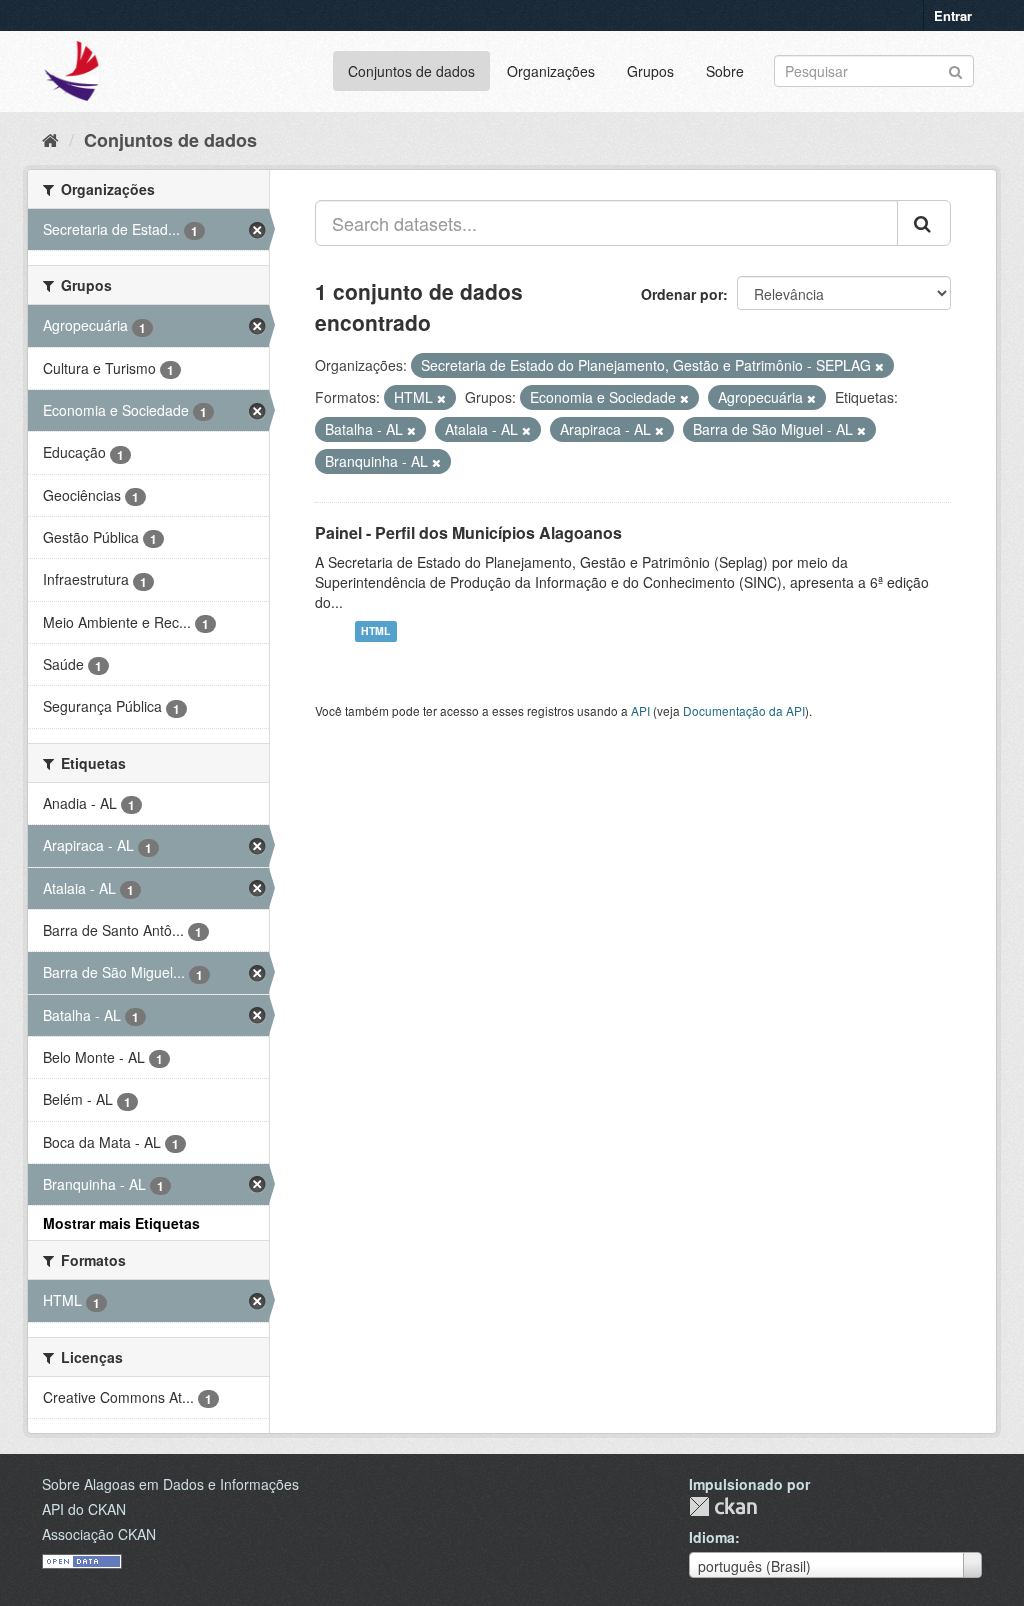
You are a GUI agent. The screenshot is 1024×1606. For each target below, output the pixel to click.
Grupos (650, 71)
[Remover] (879, 366)
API (640, 710)
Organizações (551, 71)
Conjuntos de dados (411, 71)
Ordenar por (682, 294)
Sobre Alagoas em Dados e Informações (170, 1484)
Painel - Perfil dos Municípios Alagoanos (468, 532)
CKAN (723, 1506)
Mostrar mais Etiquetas (121, 1223)
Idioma (712, 1537)
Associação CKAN (99, 1534)
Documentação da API (744, 710)
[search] (924, 223)
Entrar (953, 15)
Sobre (725, 71)
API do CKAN (84, 1509)
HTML (375, 631)
